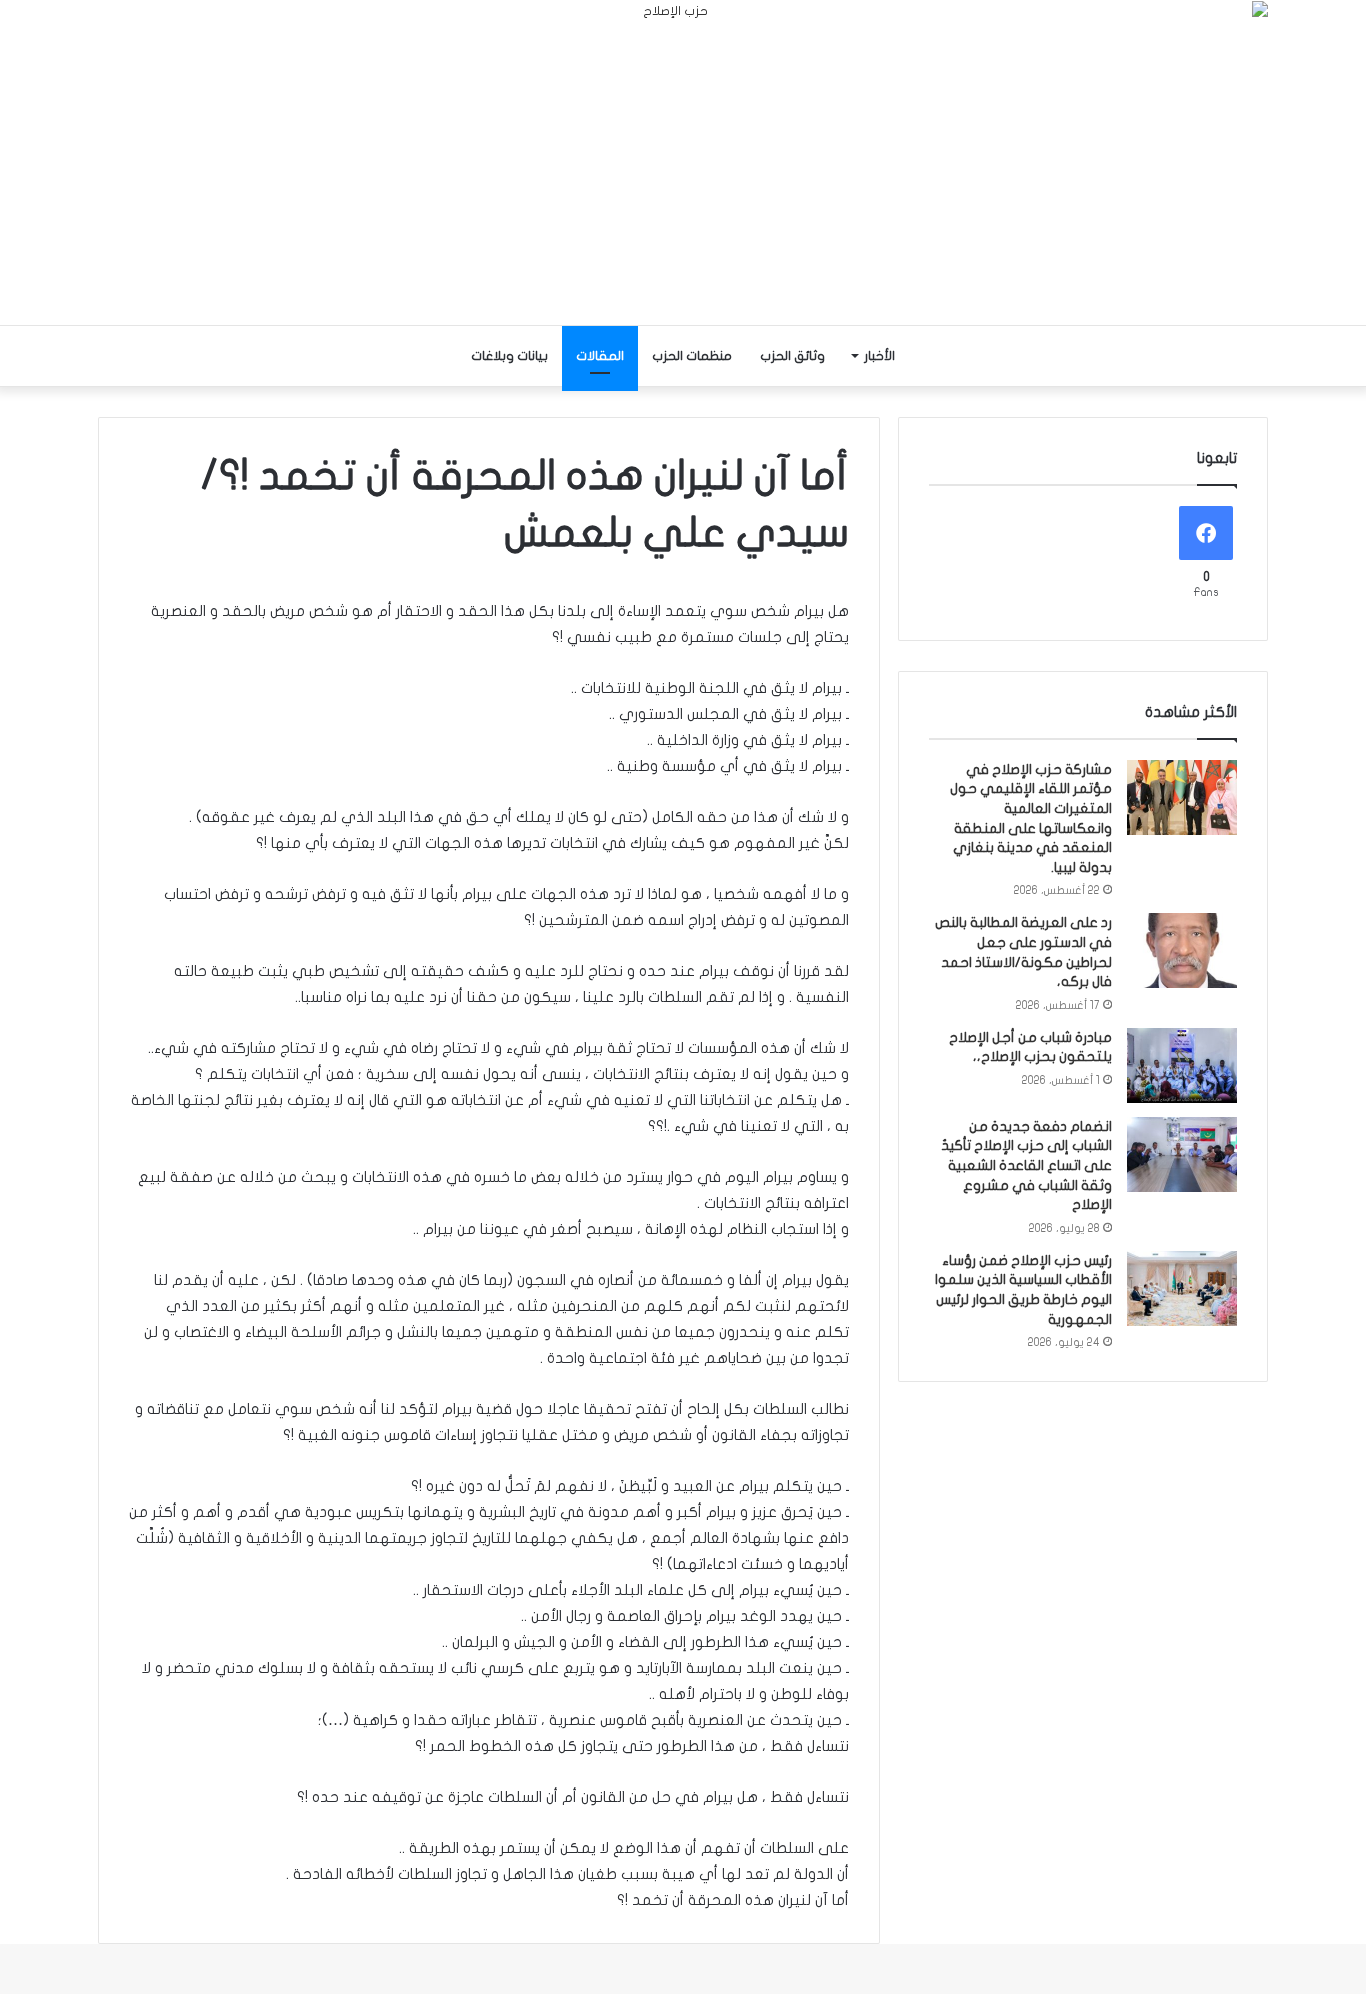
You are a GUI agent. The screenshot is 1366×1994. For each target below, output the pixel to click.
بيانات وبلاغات (509, 356)
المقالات (600, 356)
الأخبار (879, 356)
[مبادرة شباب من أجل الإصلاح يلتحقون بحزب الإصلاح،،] (1182, 1065)
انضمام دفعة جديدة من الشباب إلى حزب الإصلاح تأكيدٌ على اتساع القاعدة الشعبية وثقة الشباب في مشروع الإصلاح (1026, 1165)
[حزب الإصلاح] (683, 162)
